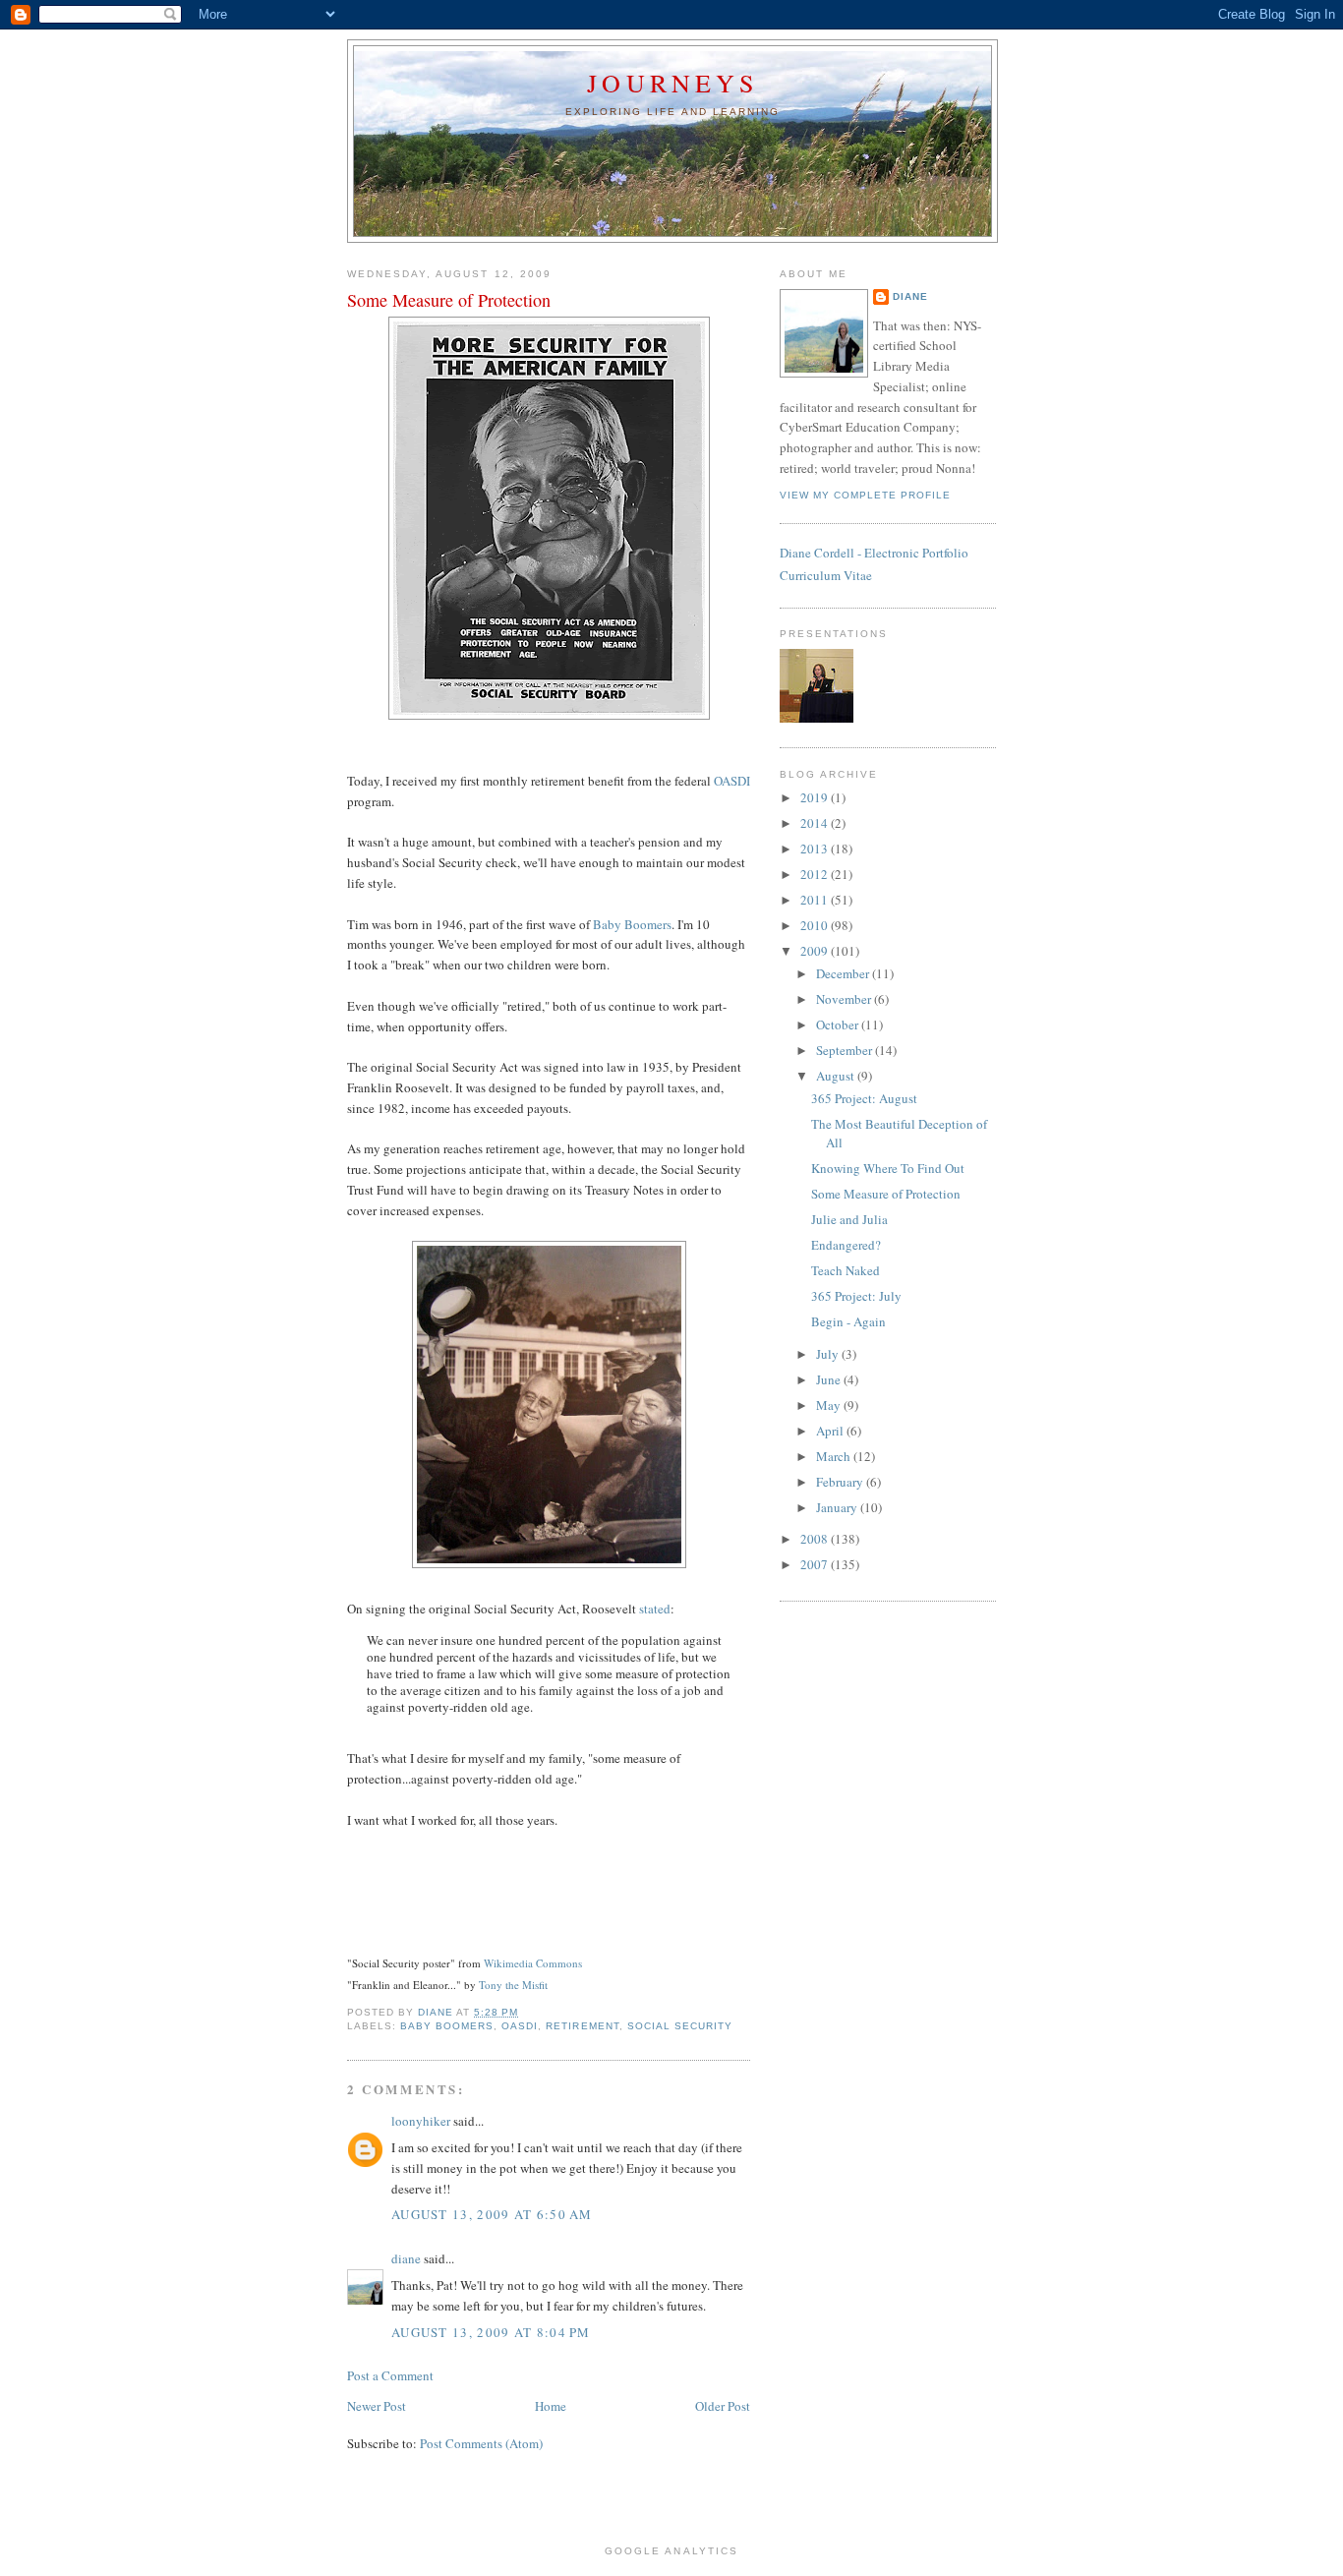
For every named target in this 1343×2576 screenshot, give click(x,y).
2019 (816, 797)
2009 (816, 951)
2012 (816, 874)
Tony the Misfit (513, 1985)
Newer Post (377, 2406)
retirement (582, 2026)
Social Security (680, 2026)
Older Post (723, 2406)
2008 (816, 1539)
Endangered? (846, 1245)
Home (551, 2406)
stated (655, 1609)
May (830, 1405)
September (846, 1050)
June (830, 1379)
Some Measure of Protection (886, 1194)
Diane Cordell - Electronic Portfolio (874, 553)
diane (406, 2258)
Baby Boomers (632, 924)
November (845, 999)
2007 (816, 1564)
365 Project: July (856, 1296)
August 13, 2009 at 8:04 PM (491, 2332)
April (831, 1431)
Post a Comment (390, 2375)
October (839, 1025)
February (841, 1482)
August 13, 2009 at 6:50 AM (492, 2214)
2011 (816, 900)
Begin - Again (848, 1321)
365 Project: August (864, 1098)
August (837, 1076)
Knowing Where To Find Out (888, 1168)
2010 (816, 925)
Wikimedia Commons (533, 1963)
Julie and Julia (849, 1219)
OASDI (732, 781)
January (838, 1507)
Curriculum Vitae (826, 575)
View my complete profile (865, 495)
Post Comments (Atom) (481, 2443)
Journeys (672, 83)
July (829, 1354)
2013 (816, 849)
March (835, 1456)
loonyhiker (421, 2121)
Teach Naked (846, 1270)
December (844, 973)
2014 (816, 823)
